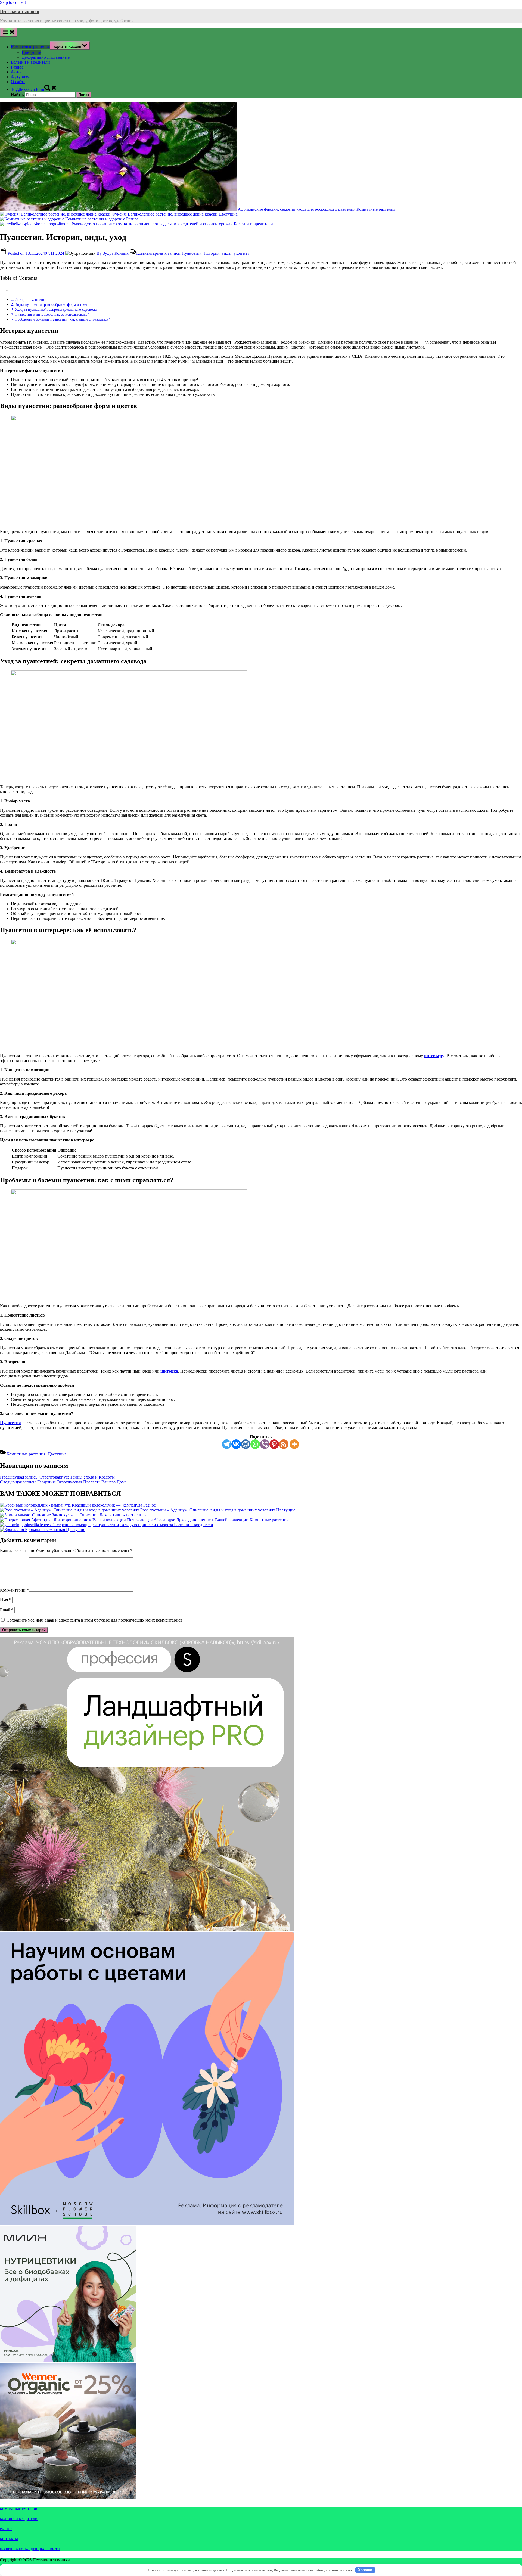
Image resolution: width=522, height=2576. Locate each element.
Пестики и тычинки (20, 12)
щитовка (169, 1371)
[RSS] (284, 1444)
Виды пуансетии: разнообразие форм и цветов (53, 304)
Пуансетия (10, 1423)
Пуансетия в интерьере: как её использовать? (52, 314)
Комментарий (14, 1590)
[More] (294, 1444)
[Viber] (265, 1444)
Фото (16, 72)
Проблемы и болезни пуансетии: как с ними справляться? (62, 319)
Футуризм (20, 77)
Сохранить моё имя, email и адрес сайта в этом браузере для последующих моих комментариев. (95, 1620)
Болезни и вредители (30, 62)
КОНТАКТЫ (9, 2539)
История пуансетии (31, 300)
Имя (6, 1600)
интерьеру (434, 1056)
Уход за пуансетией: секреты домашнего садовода (56, 309)
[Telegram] (227, 1444)
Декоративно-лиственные (46, 57)
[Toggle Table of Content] (4, 290)
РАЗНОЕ (6, 2529)
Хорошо (365, 2570)
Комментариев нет (193, 253)
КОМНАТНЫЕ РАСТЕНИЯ (19, 2509)
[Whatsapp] (255, 1444)
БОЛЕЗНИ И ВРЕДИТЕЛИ (19, 2519)
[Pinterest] (274, 1444)
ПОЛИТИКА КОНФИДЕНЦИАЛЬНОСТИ (30, 2549)
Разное (17, 67)
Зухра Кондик (113, 253)
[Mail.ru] (246, 1444)
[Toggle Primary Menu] (9, 32)
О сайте (18, 82)
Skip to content (13, 2)
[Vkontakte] (236, 1444)
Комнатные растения (30, 47)
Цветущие (31, 52)
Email (7, 1610)
